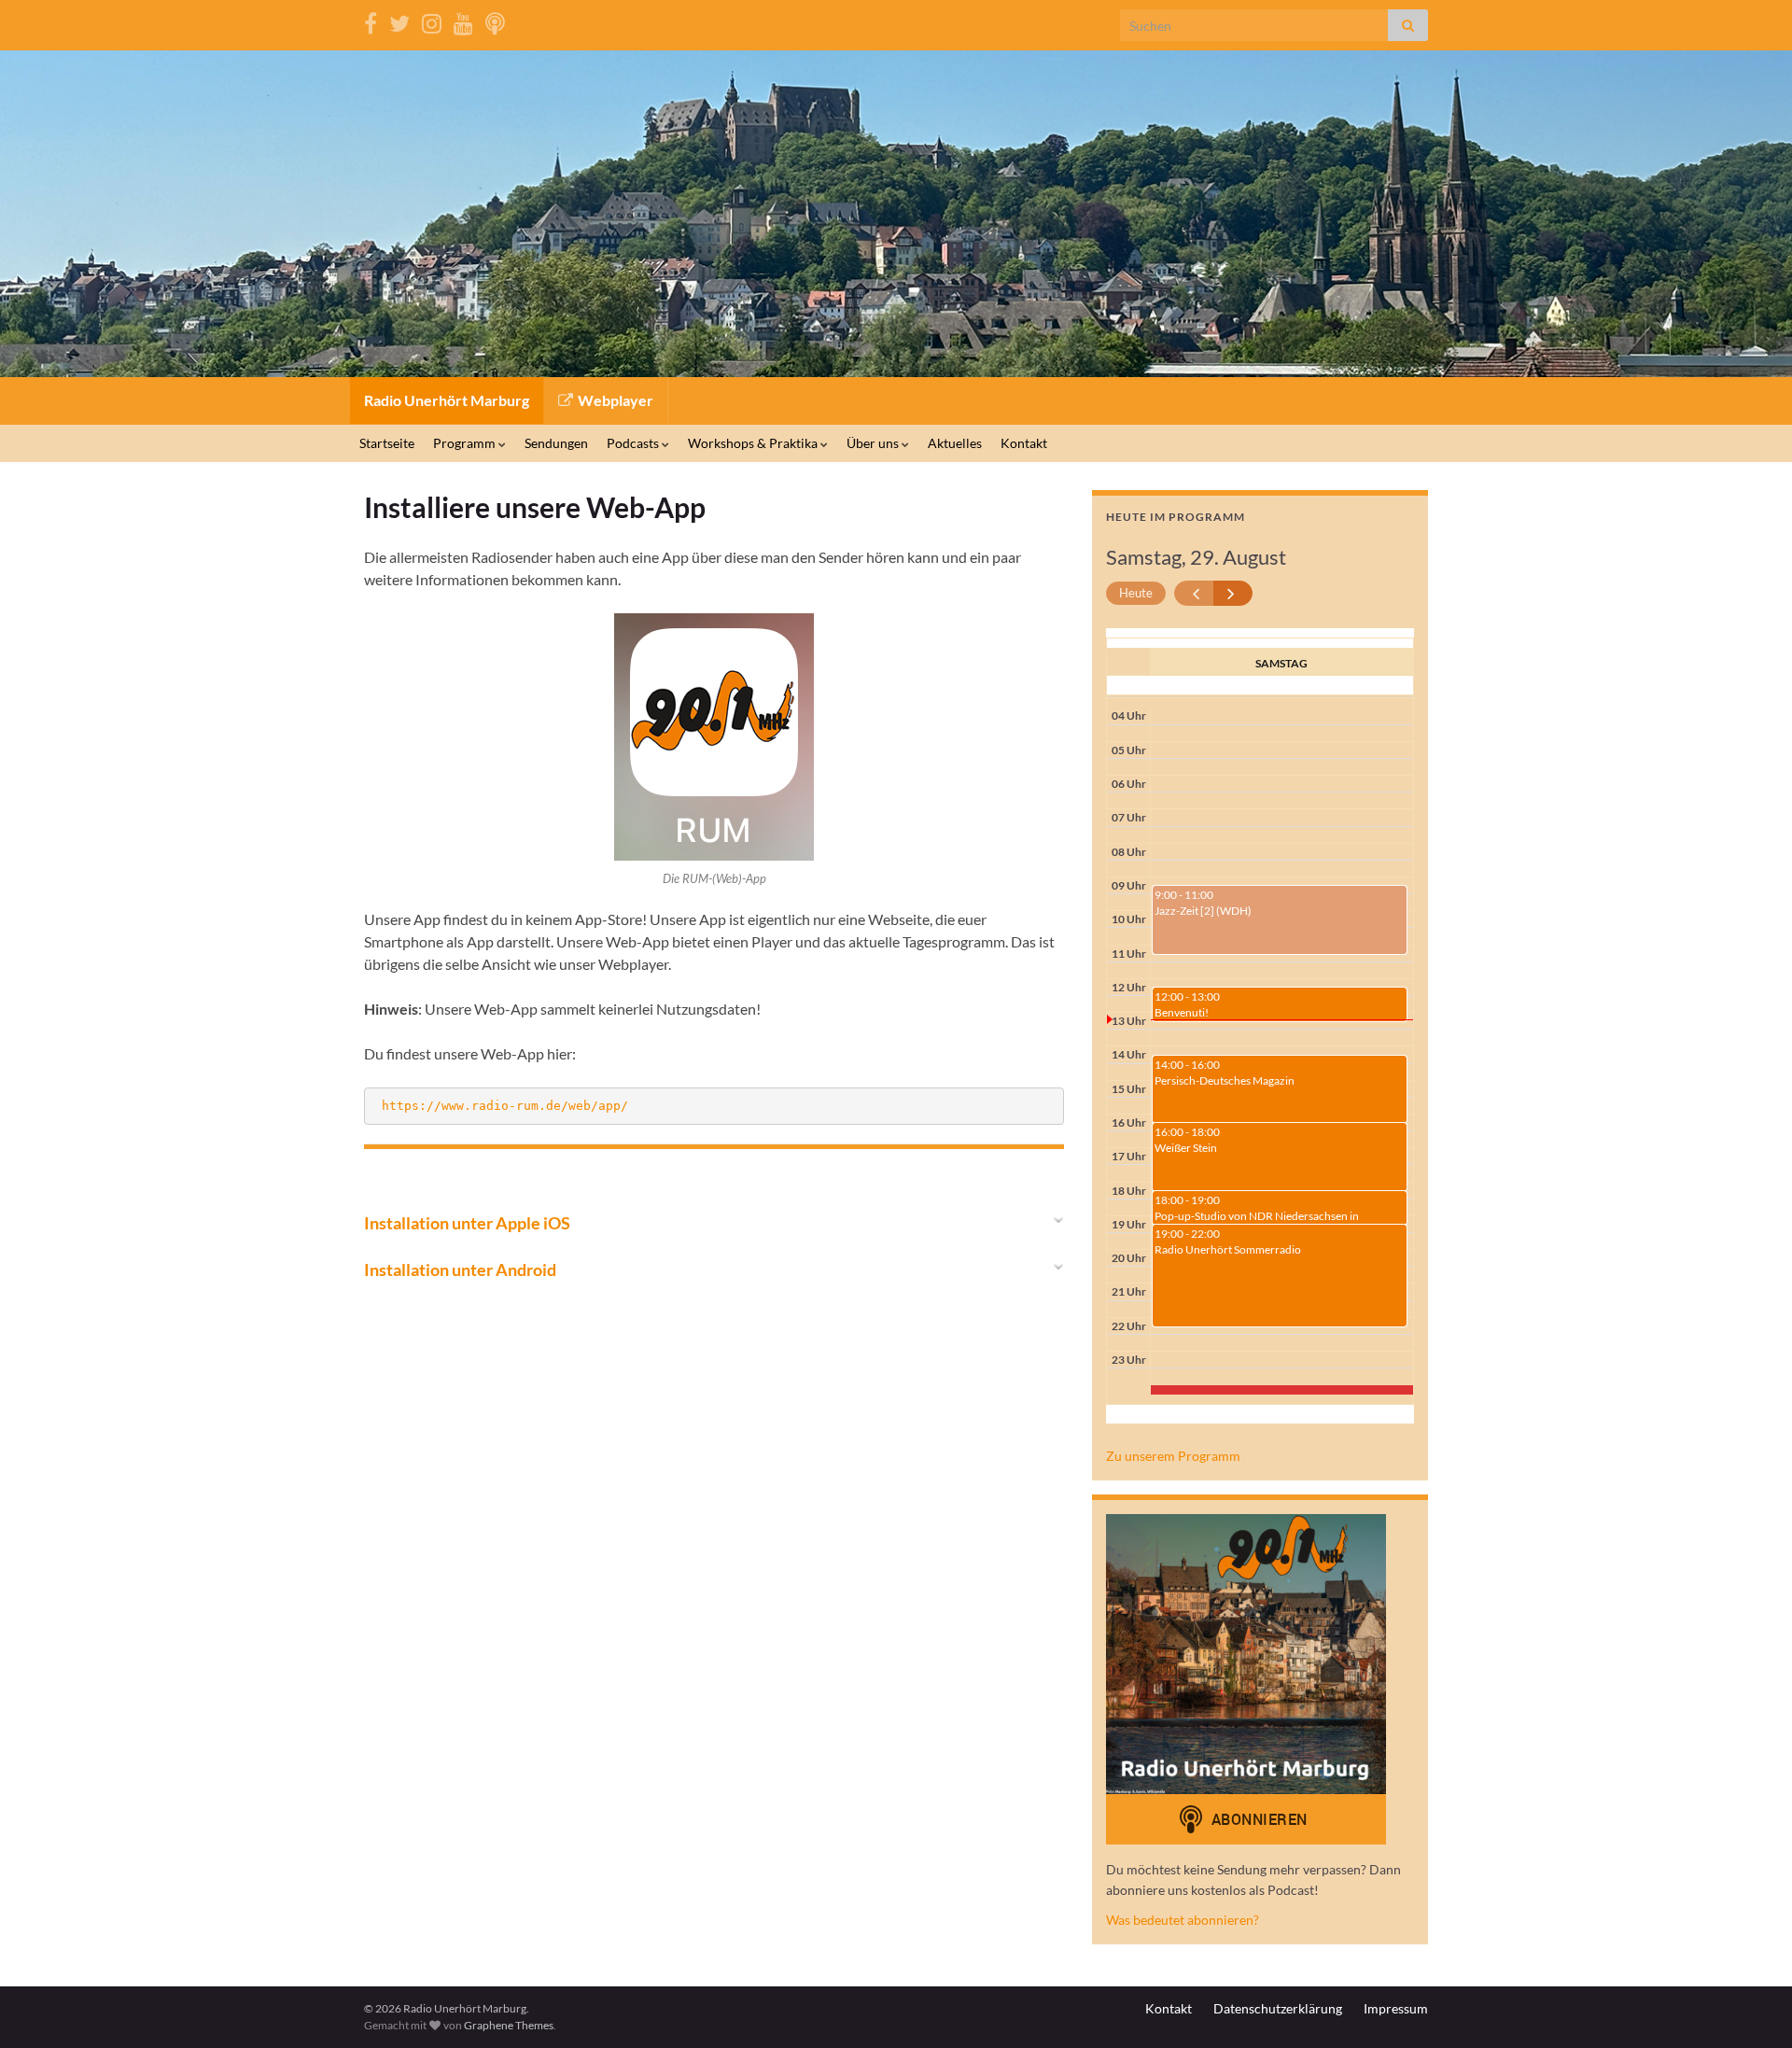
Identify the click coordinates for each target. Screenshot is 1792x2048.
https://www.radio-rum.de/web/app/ (505, 1106)
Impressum (1396, 2008)
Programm (466, 443)
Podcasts (634, 443)
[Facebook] (371, 20)
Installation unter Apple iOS (467, 1223)
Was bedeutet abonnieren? (1183, 1920)
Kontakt (1024, 443)
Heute (1136, 593)
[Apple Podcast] (495, 20)
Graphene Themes (509, 2025)
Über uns (874, 443)
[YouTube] (463, 20)
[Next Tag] (1233, 593)
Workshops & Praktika (754, 443)
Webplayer (614, 400)
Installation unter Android (460, 1269)
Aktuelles (955, 443)
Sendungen (556, 443)
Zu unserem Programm (1173, 1456)
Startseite (387, 443)
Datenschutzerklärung (1278, 2008)
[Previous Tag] (1194, 593)
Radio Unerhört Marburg (447, 400)
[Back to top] (1750, 2006)
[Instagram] (432, 20)
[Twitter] (399, 20)
